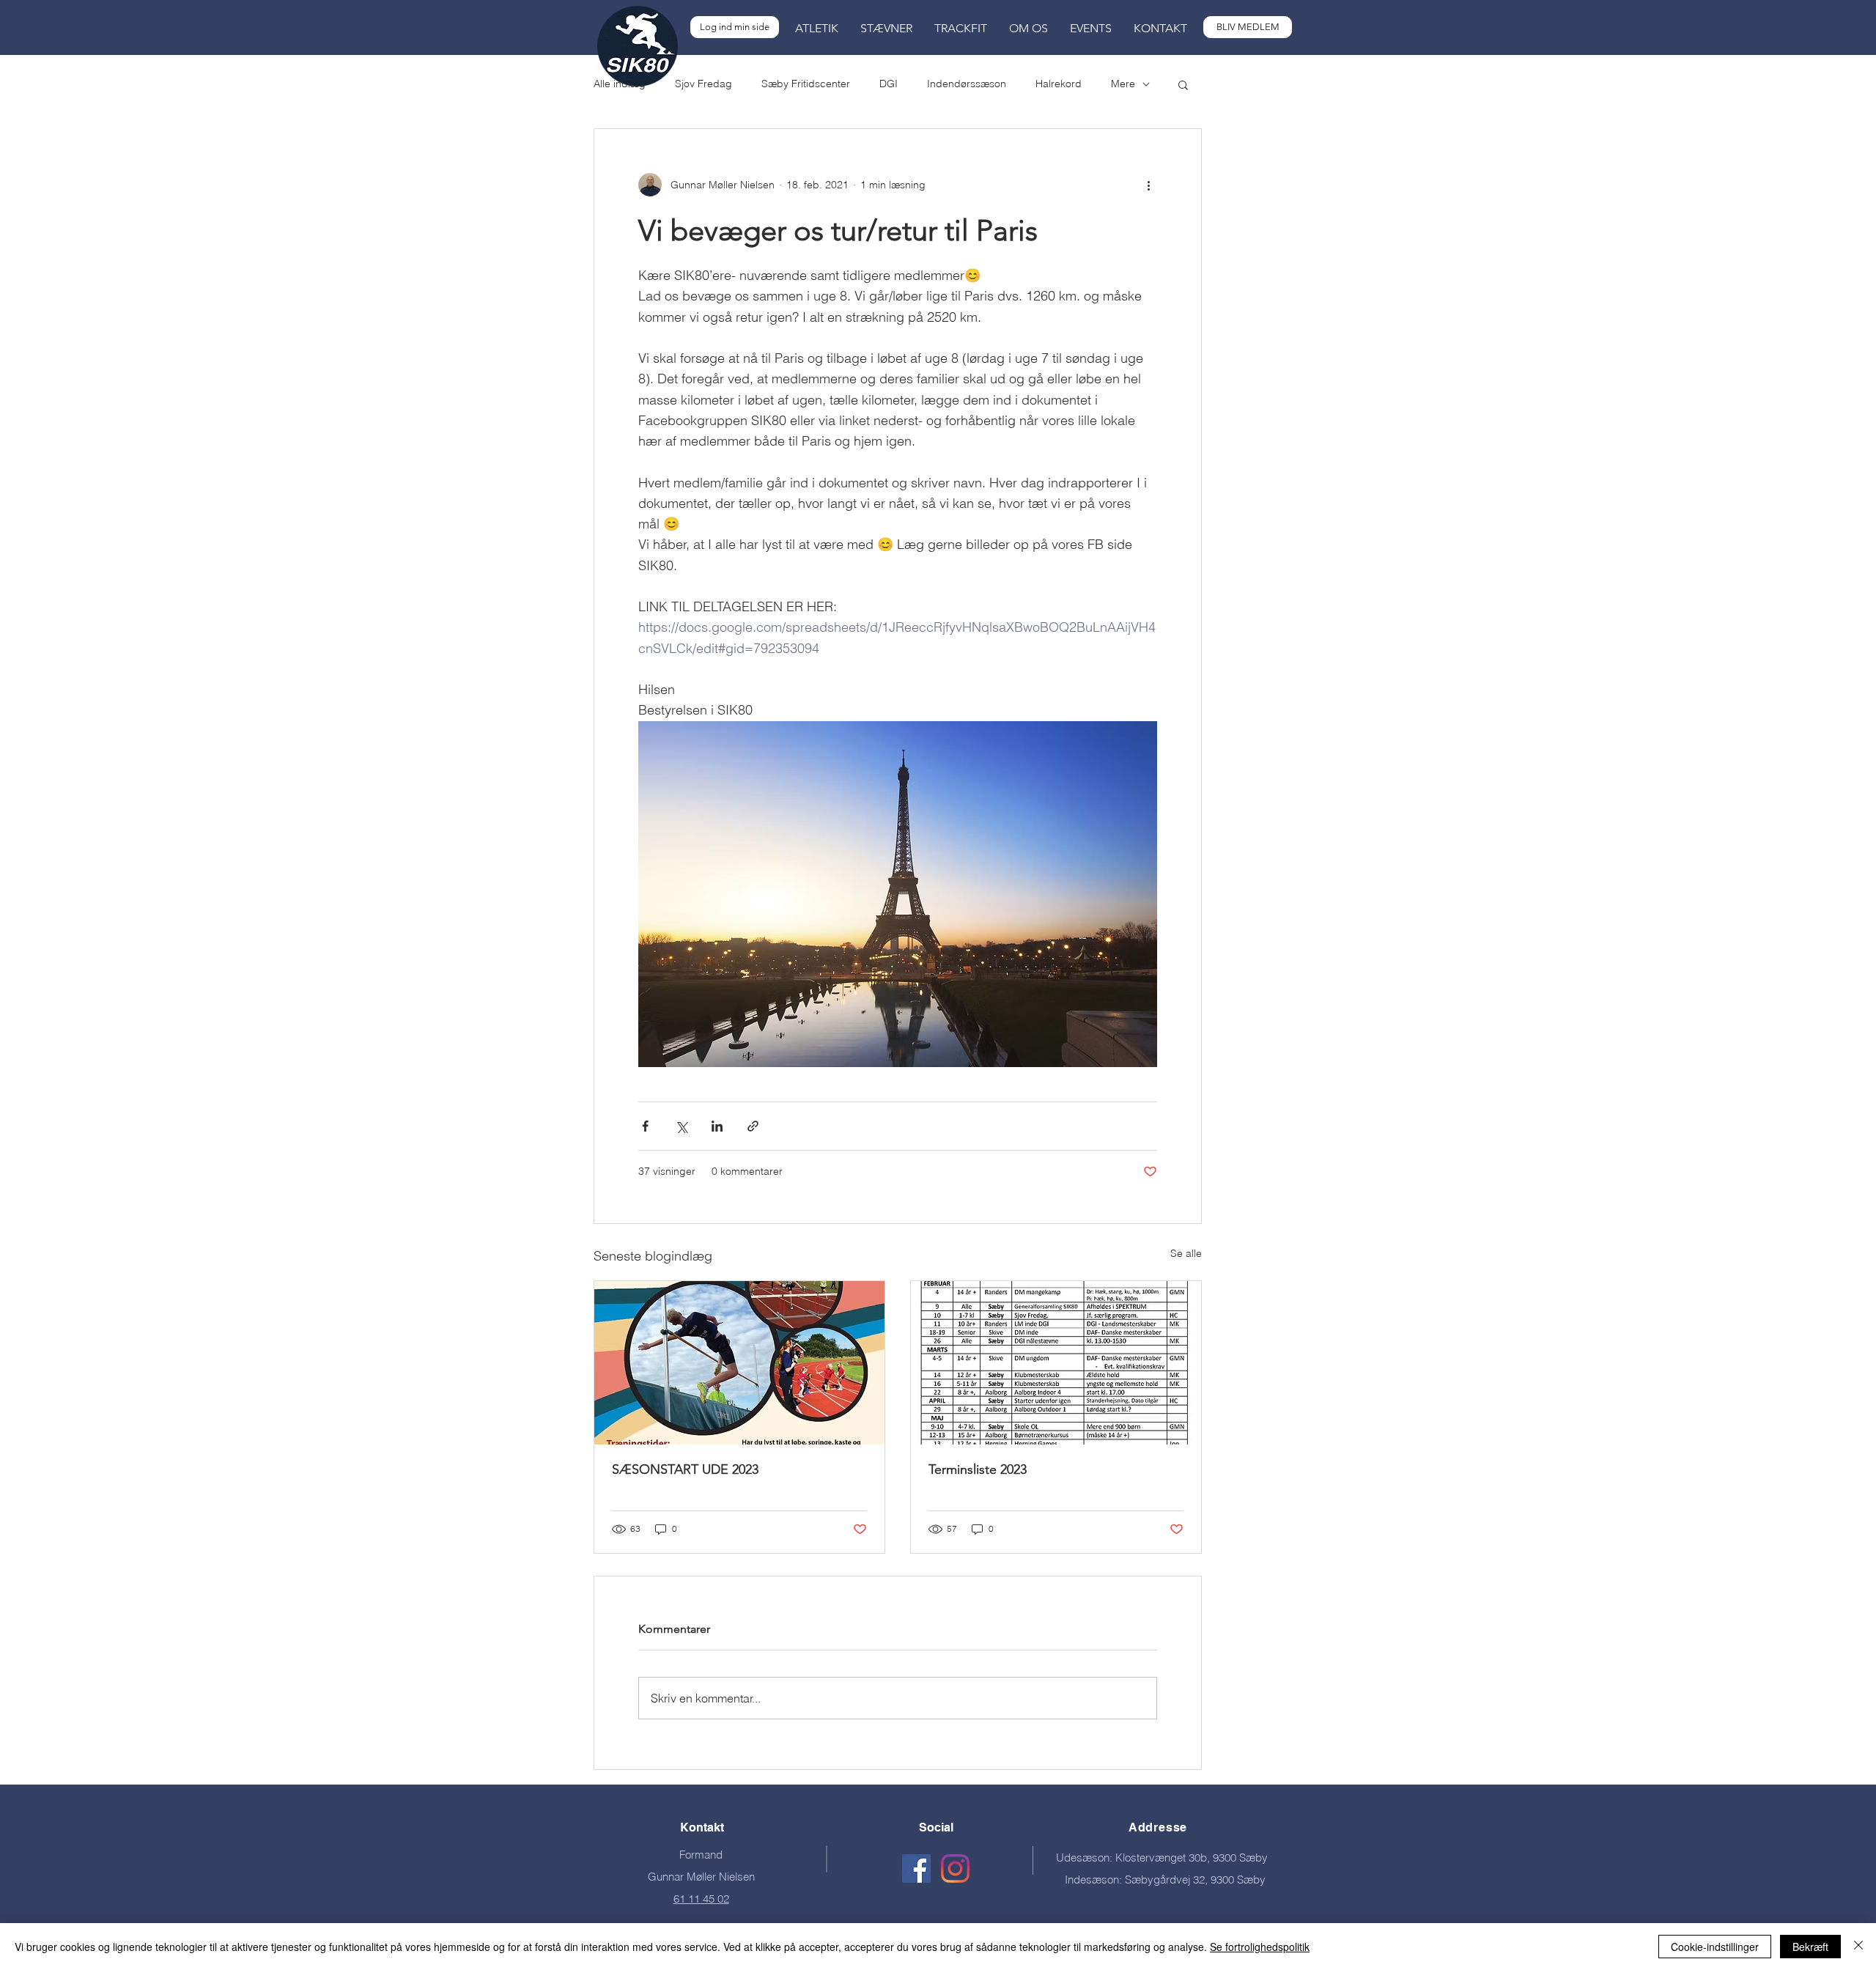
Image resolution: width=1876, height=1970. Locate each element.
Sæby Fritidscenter (806, 84)
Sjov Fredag (703, 84)
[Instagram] (955, 1868)
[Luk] (1858, 1947)
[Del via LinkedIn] (717, 1126)
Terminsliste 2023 (978, 1469)
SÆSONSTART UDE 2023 (685, 1469)
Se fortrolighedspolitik (1260, 1947)
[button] (817, 29)
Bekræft (1810, 1947)
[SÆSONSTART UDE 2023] (739, 1363)
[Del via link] (753, 1126)
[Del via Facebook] (645, 1126)
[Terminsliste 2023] (1056, 1363)
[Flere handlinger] (1148, 185)
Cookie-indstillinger (1715, 1947)
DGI (889, 84)
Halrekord (1059, 84)
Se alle (1186, 1253)
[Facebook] (916, 1868)
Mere (1123, 84)
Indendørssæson (967, 84)
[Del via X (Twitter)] (681, 1126)
